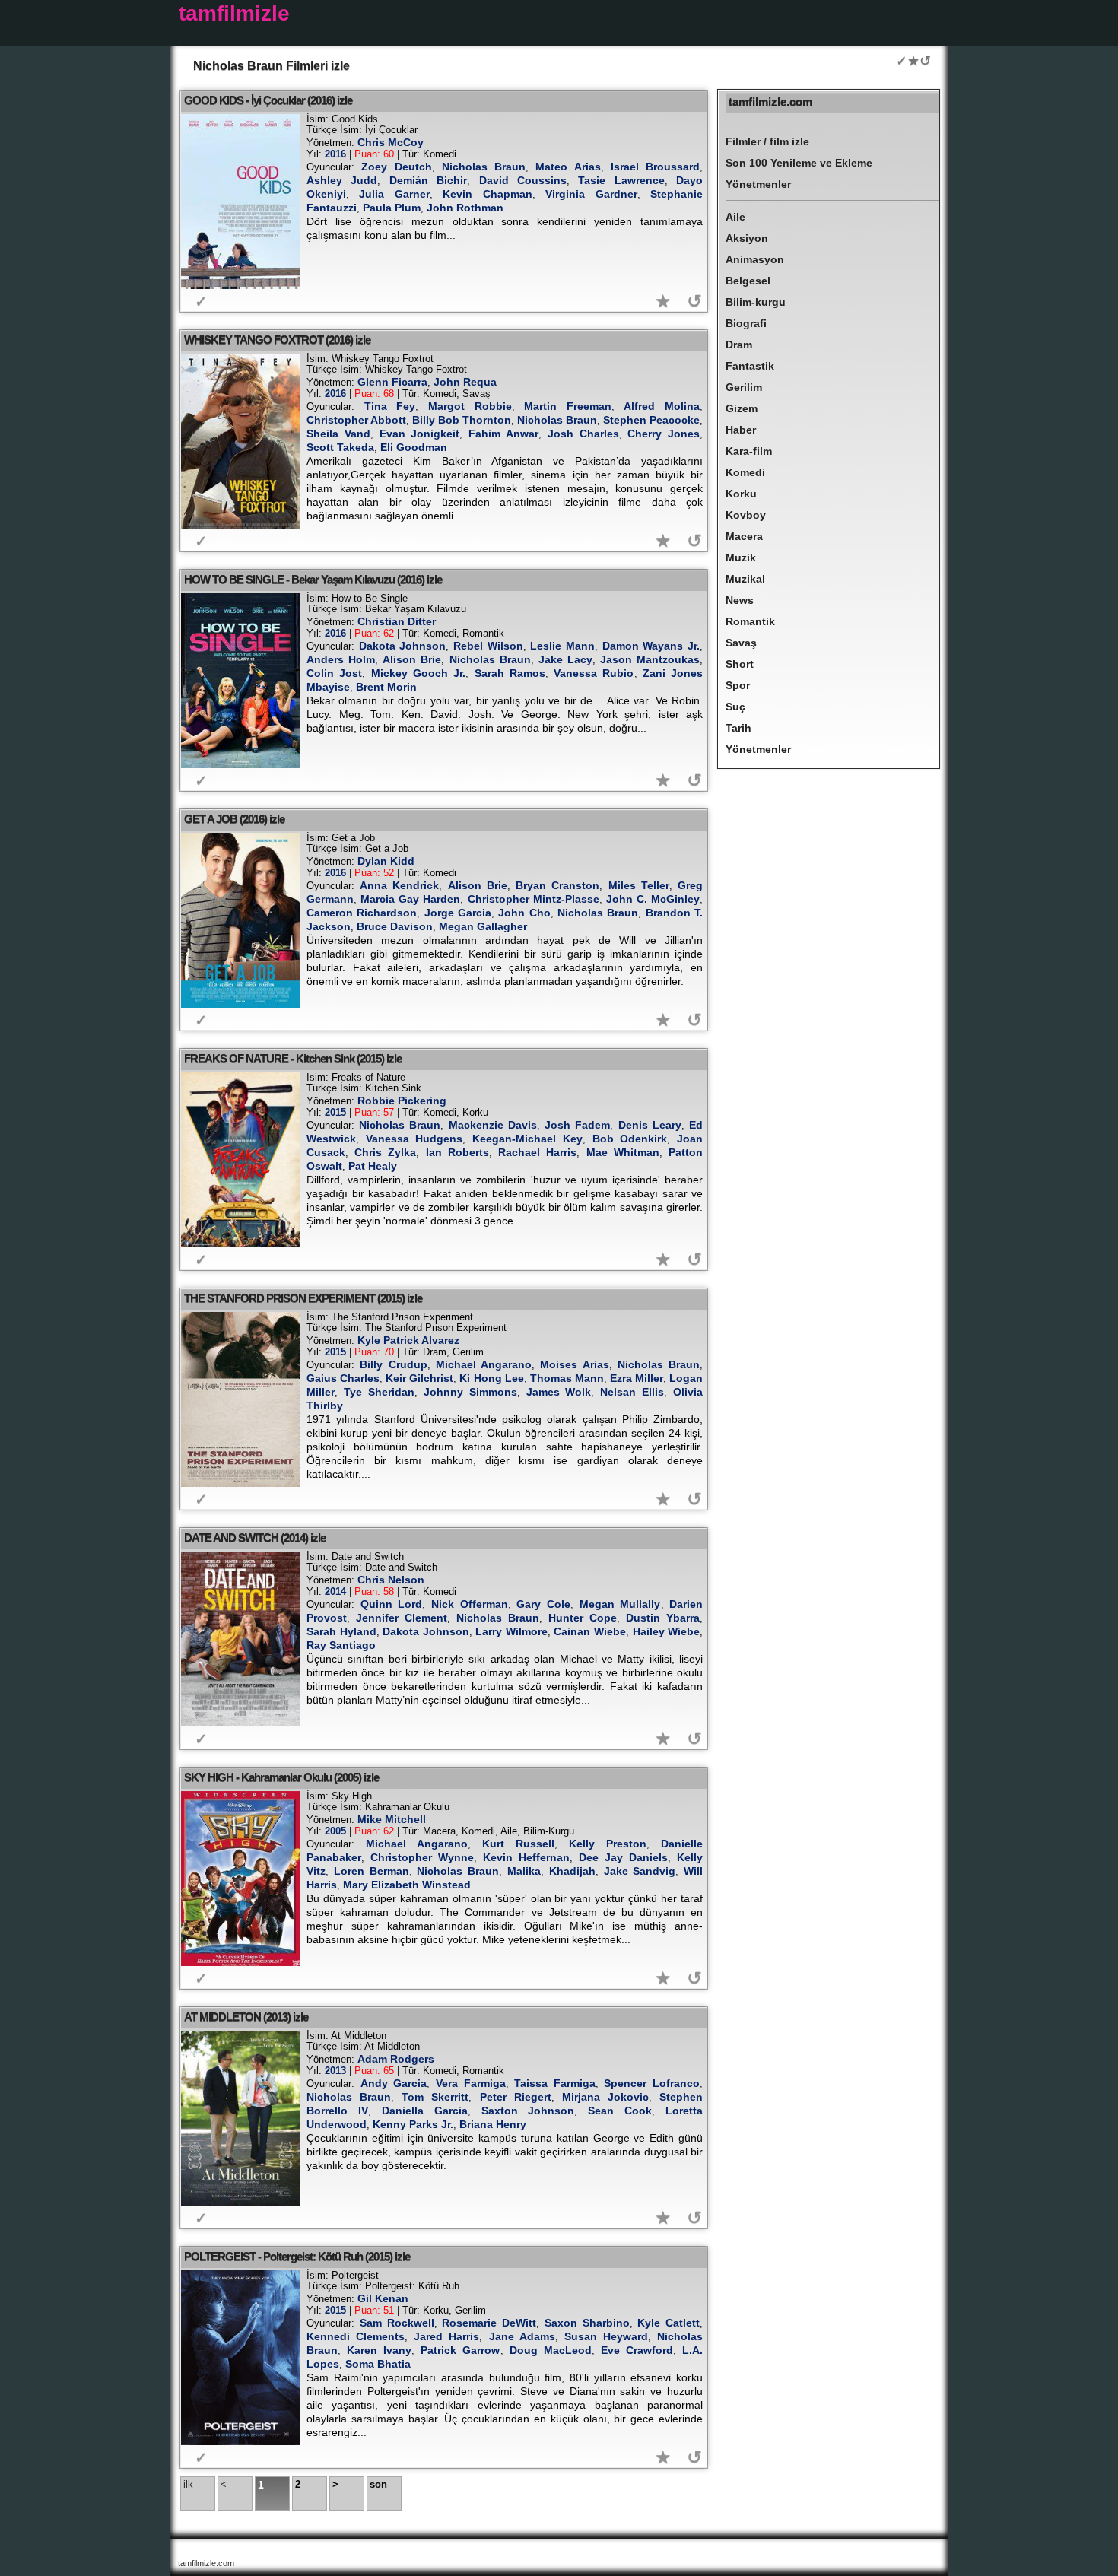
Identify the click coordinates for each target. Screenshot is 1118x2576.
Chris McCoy (391, 142)
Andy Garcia (394, 2083)
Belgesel (748, 281)
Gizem (742, 408)
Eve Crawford (637, 2350)
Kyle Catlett (669, 2323)
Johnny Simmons (470, 1392)
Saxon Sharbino (587, 2323)
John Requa (465, 382)
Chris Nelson (391, 1580)
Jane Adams (522, 2336)
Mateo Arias (568, 167)
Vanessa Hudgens (414, 1139)
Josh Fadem (577, 1125)
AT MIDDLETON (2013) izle (246, 2017)
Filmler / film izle (767, 141)
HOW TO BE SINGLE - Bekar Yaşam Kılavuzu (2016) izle (313, 579)
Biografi (746, 323)
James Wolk (559, 1392)
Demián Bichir (428, 180)
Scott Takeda (340, 447)
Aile (735, 217)
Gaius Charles (343, 1378)
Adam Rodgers (396, 2059)
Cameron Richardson (362, 913)
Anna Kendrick (399, 885)
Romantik (750, 621)
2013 (335, 2071)
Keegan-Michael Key (527, 1139)
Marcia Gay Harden (410, 899)
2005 (335, 1831)
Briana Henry (493, 2124)
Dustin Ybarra (663, 1618)
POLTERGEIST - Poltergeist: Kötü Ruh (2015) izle (297, 2256)
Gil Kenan (383, 2298)
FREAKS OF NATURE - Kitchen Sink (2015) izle (293, 1058)
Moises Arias (574, 1364)
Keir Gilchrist (419, 1378)
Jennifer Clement (402, 1618)
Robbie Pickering (402, 1101)
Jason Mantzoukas (650, 659)
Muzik (741, 557)
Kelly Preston (608, 1844)
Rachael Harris (537, 1152)
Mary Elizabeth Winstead (407, 1885)
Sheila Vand (338, 434)
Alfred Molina (662, 406)
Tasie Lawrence (621, 180)
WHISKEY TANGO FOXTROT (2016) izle (277, 340)
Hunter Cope (583, 1618)
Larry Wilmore (511, 1631)
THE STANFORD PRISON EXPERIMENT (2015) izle (303, 1298)
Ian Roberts (457, 1152)
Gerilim (744, 387)
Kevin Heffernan (526, 1857)
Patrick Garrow (460, 2350)
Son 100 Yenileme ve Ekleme (799, 163)
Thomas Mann (567, 1378)
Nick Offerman (470, 1604)
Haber (741, 430)
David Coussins (523, 180)
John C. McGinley (653, 899)
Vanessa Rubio (594, 673)
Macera (744, 536)
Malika (524, 1871)
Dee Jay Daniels (623, 1857)
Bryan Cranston (557, 885)
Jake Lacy (565, 659)
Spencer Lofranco (652, 2083)
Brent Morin (386, 687)
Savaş (741, 643)
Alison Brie (412, 659)
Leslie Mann (562, 646)
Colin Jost (334, 673)
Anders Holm (341, 659)
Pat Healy (373, 1166)
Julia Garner (394, 194)
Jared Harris (446, 2336)
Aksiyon (747, 238)
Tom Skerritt (435, 2097)
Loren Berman (372, 1871)
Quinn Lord (392, 1604)
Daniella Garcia (425, 2111)
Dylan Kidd (386, 861)
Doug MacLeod (551, 2350)
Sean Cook (620, 2111)
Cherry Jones (664, 434)
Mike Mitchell (392, 1819)
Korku (741, 494)
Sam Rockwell (397, 2323)
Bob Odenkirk (630, 1139)
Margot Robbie (470, 406)
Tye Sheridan (379, 1392)
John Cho (524, 913)
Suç (735, 707)
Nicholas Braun (484, 167)
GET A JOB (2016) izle (234, 819)
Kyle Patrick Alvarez (408, 1340)
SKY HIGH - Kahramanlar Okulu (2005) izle (281, 1777)
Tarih (738, 728)
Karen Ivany (379, 2350)
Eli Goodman (414, 447)
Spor (738, 685)
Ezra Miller (637, 1378)
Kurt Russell (518, 1844)
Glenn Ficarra (392, 382)
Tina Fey (390, 406)
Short (740, 664)
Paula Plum (392, 208)
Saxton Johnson (528, 2111)
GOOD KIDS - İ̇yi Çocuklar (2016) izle (268, 100)
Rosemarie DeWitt (489, 2323)
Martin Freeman (568, 406)
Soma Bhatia (378, 2364)
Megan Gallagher (483, 926)
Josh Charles (583, 434)
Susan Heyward (606, 2336)
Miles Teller (639, 885)
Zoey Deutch (396, 167)
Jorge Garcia (458, 913)
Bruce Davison (395, 926)
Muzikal (745, 579)
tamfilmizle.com (770, 102)
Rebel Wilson (488, 646)
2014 (335, 1591)
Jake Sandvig (640, 1871)
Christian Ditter (397, 621)
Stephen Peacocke (651, 420)
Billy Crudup (393, 1364)
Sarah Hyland (341, 1631)
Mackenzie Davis (493, 1125)
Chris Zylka (385, 1152)
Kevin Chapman (487, 194)
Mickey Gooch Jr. (419, 673)
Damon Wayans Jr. (651, 646)
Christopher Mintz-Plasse (534, 899)
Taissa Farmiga (555, 2083)
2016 (335, 154)
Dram (739, 345)
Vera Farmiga (471, 2083)
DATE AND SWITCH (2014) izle (255, 1537)
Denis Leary (650, 1125)
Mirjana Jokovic (605, 2097)
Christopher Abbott (356, 420)
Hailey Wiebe (667, 1631)
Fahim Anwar (503, 434)
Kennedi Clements (356, 2336)
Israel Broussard (655, 167)
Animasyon (755, 259)
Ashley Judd (342, 180)
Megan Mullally (620, 1604)
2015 (335, 1112)
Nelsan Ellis (632, 1392)
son (378, 2484)
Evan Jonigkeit (420, 434)
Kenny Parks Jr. (413, 2124)
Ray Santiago (341, 1645)
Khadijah (572, 1871)
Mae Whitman (623, 1152)
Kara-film (749, 451)
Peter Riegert (516, 2097)
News (740, 600)
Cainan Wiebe (590, 1631)
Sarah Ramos (510, 673)
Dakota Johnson (403, 646)
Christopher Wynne (422, 1857)
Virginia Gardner (591, 194)
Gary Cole (543, 1604)
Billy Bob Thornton (462, 420)
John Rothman (465, 208)
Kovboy (746, 515)
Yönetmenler (758, 184)
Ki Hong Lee (491, 1378)
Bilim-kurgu (756, 302)
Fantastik (750, 366)
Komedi (745, 472)
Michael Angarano (484, 1364)
